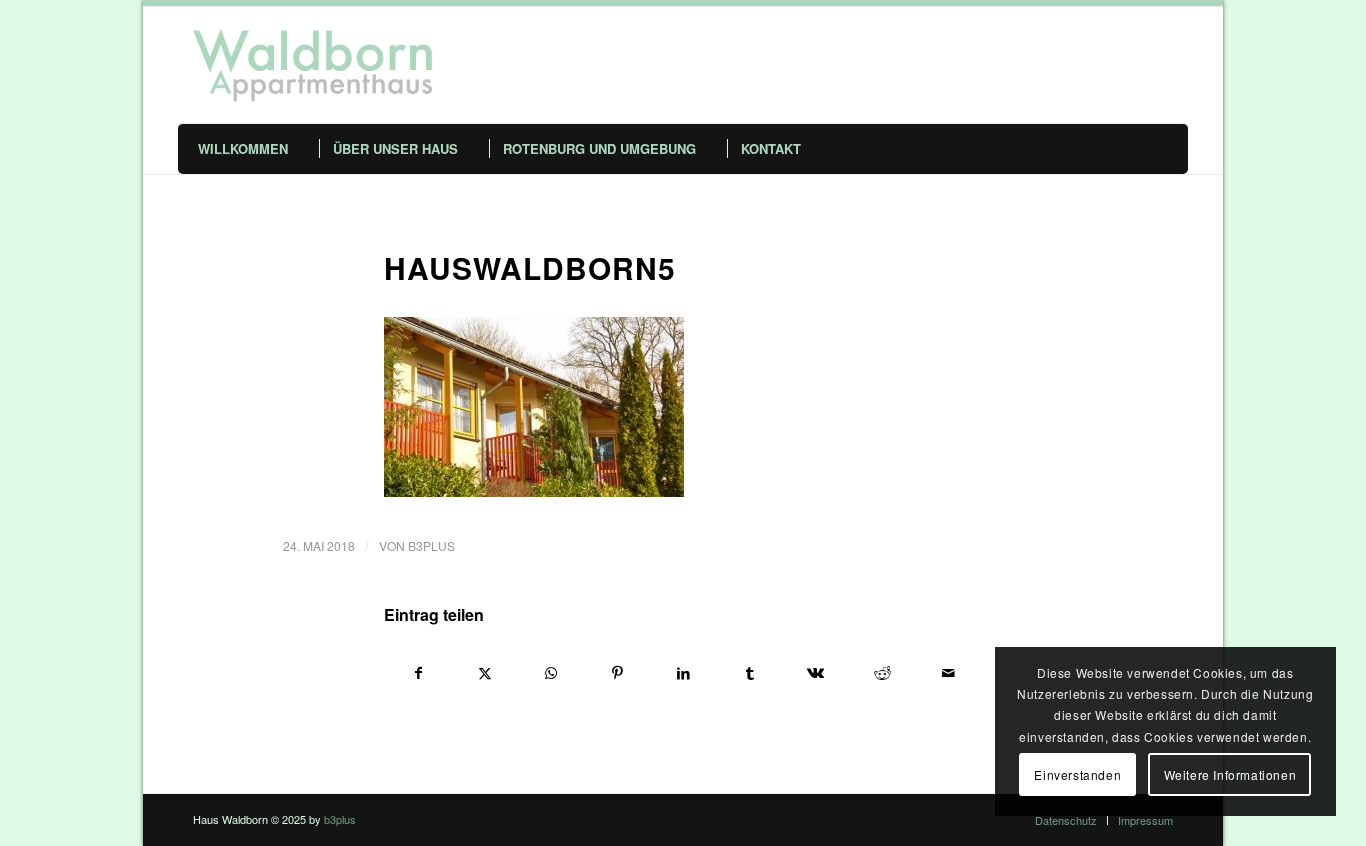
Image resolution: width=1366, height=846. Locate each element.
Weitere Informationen (1230, 774)
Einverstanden (1077, 774)
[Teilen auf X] (484, 673)
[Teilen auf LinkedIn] (683, 673)
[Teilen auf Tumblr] (749, 673)
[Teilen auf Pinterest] (617, 673)
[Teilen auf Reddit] (882, 673)
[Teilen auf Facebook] (418, 673)
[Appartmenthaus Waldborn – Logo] (312, 65)
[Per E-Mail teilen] (948, 673)
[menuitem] (265, 149)
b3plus (431, 545)
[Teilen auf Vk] (815, 673)
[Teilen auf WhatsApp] (550, 673)
